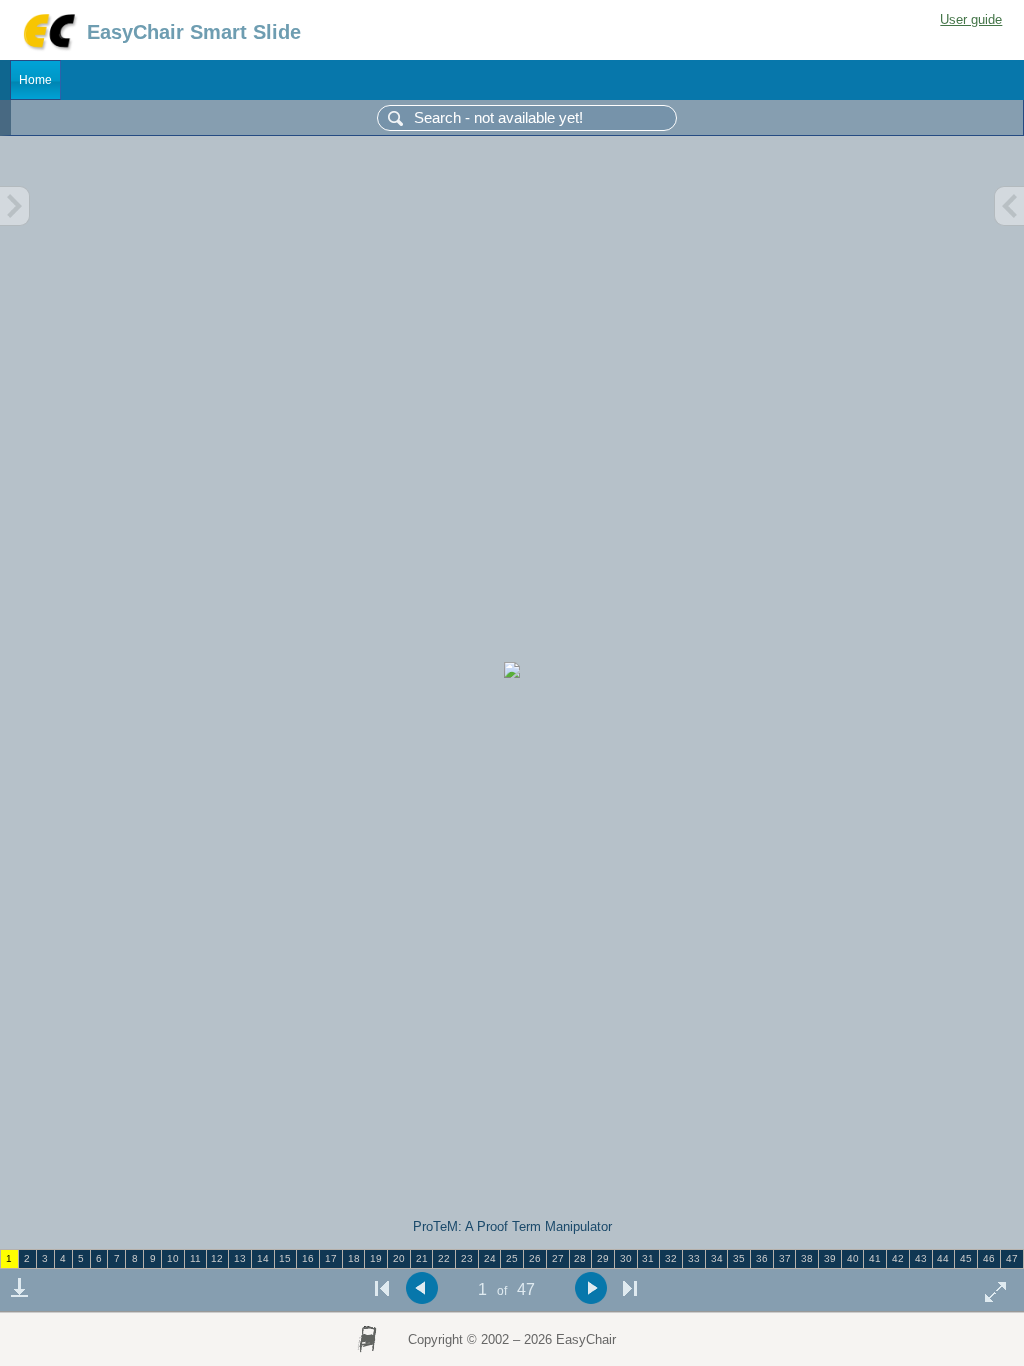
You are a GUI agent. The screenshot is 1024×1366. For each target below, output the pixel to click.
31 (648, 1258)
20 (399, 1258)
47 (1012, 1258)
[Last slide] (630, 1288)
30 (626, 1258)
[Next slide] (590, 1288)
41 (875, 1258)
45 (966, 1258)
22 (444, 1258)
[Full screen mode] (996, 1291)
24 (490, 1258)
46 (989, 1258)
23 (467, 1258)
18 (354, 1258)
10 (173, 1258)
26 (535, 1258)
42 (898, 1258)
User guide (971, 19)
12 (217, 1258)
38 (807, 1258)
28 (580, 1258)
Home (35, 80)
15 (285, 1258)
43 (921, 1258)
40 (853, 1258)
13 (240, 1258)
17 (331, 1258)
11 (195, 1258)
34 (717, 1258)
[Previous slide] (421, 1288)
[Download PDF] (19, 1288)
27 (558, 1258)
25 (512, 1258)
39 (830, 1258)
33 (694, 1258)
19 (376, 1258)
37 (785, 1258)
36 (762, 1258)
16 (308, 1258)
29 (603, 1258)
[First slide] (382, 1288)
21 (422, 1258)
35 (739, 1258)
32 (671, 1258)
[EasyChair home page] (48, 47)
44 (943, 1258)
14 (263, 1258)
